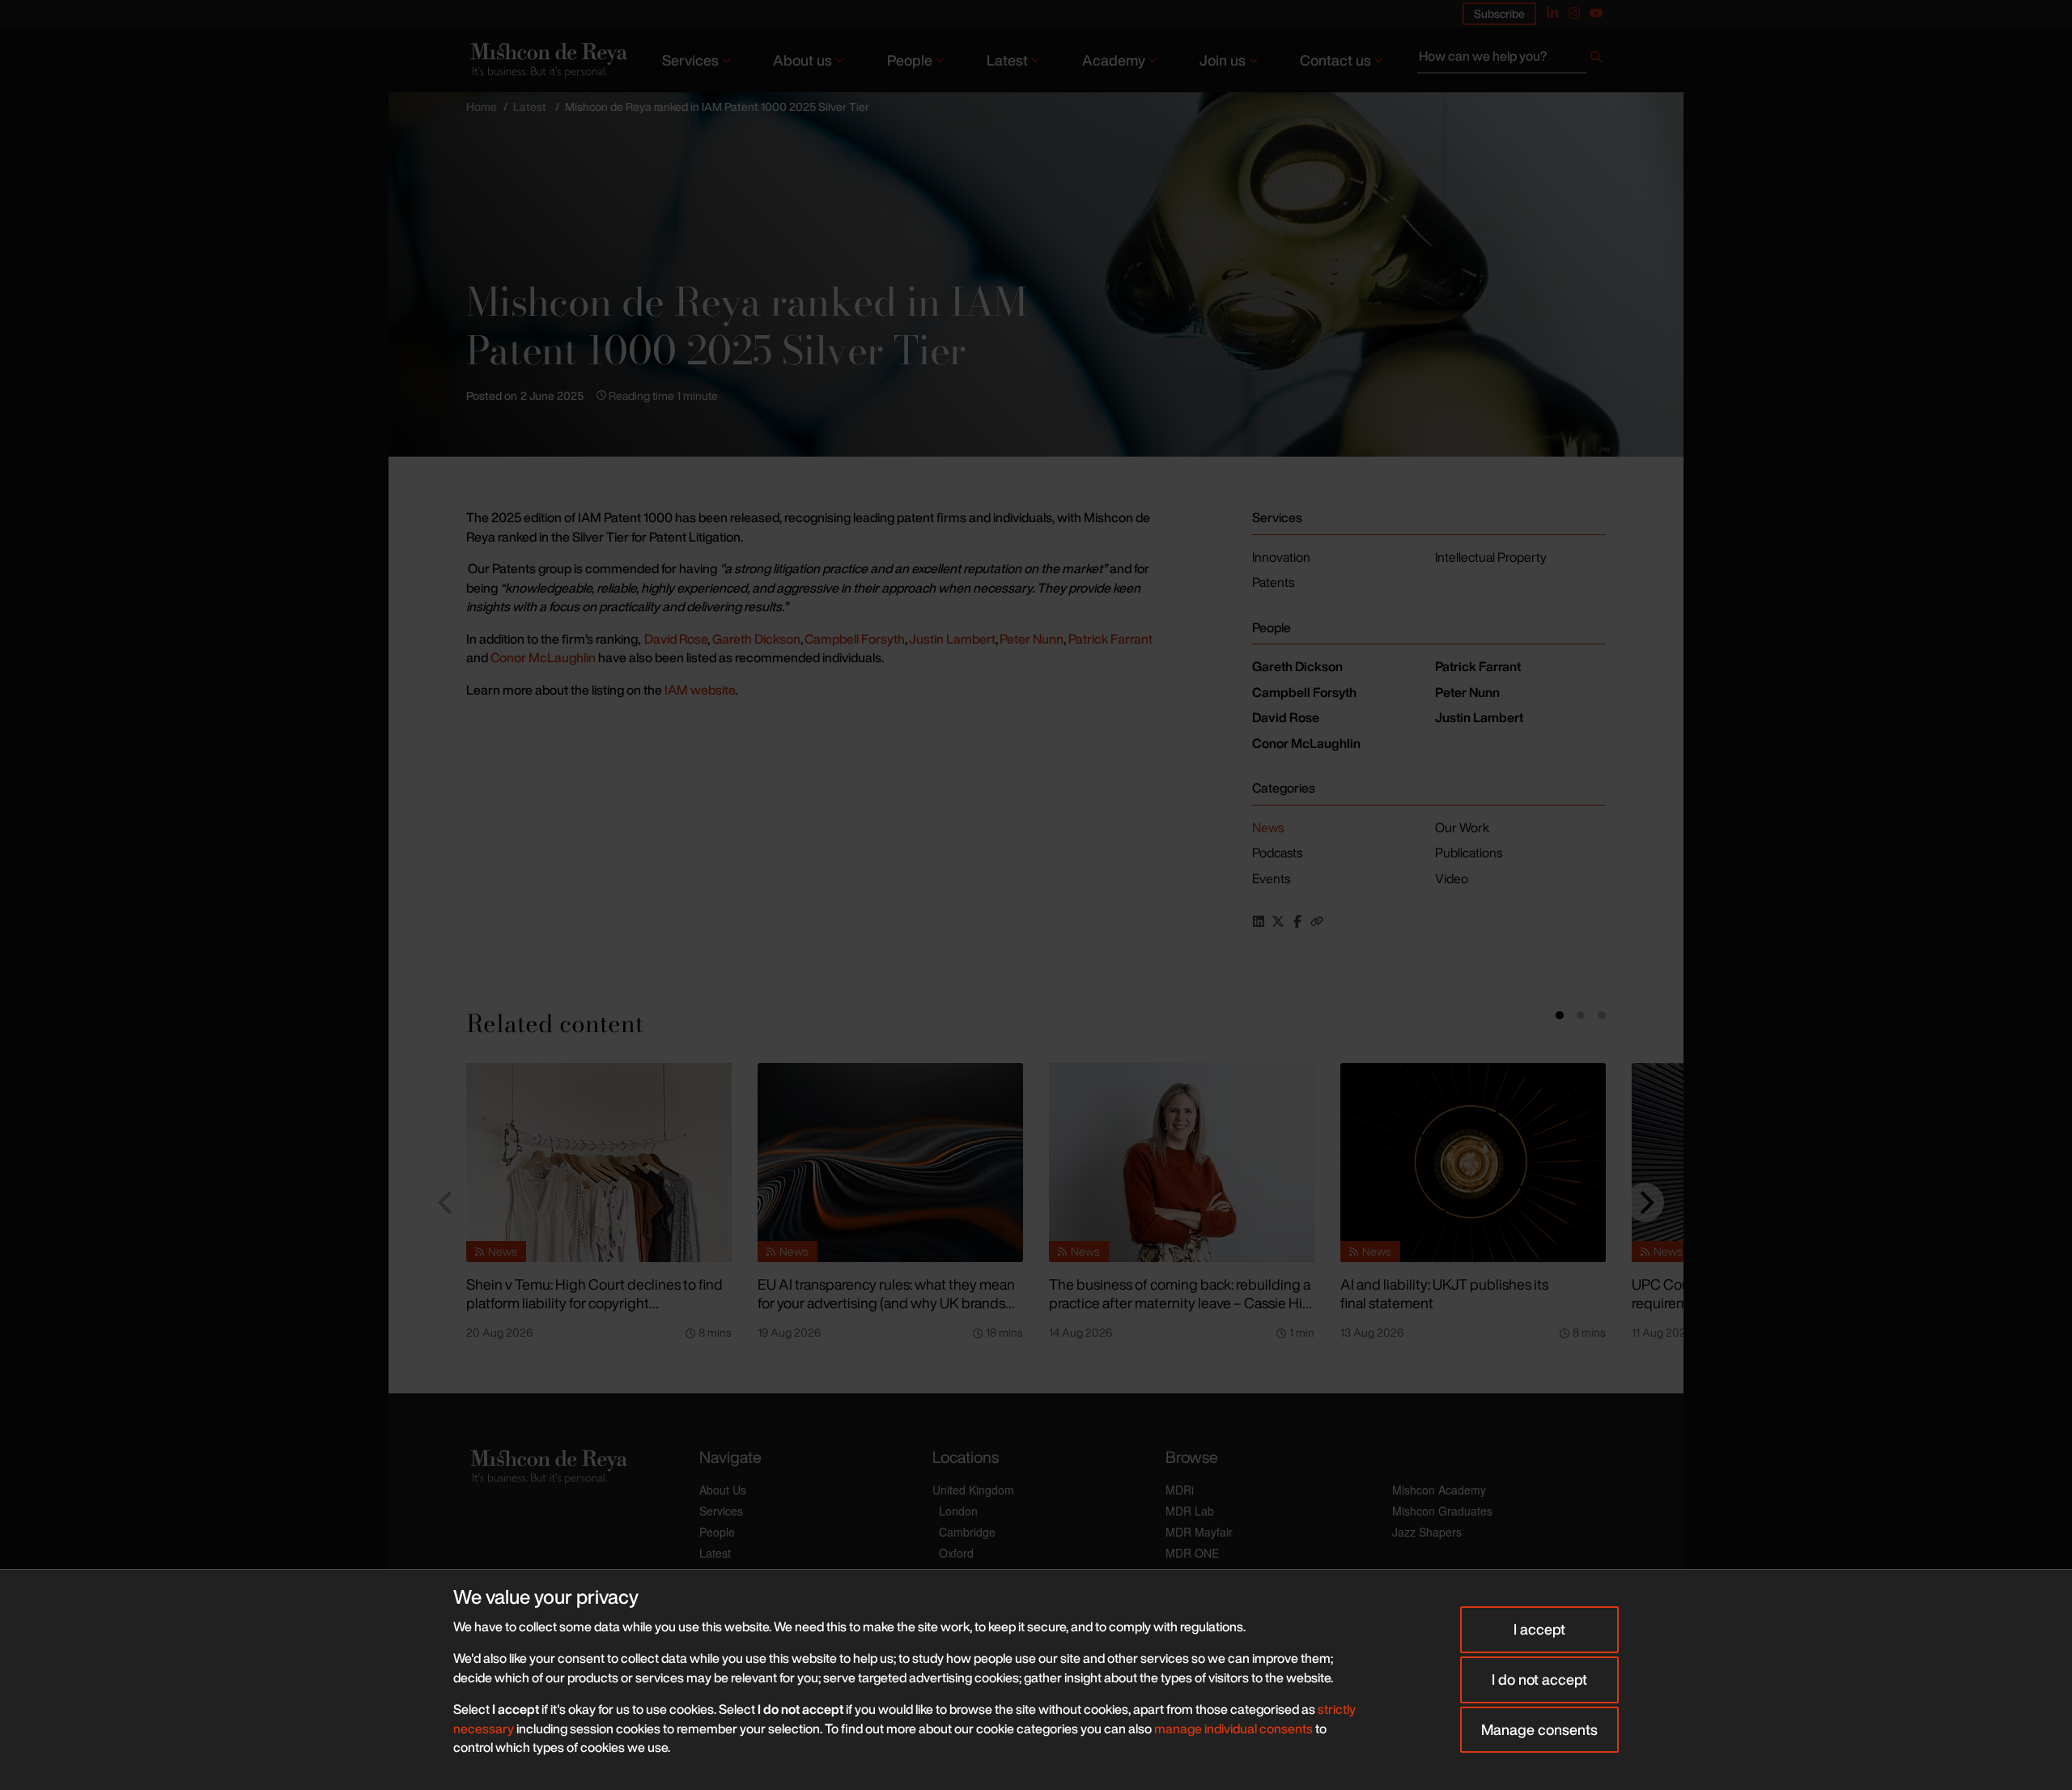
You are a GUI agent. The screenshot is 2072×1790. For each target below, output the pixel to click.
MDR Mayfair (1199, 1532)
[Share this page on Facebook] (1297, 921)
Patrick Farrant (1110, 639)
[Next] (1645, 1202)
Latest (1007, 60)
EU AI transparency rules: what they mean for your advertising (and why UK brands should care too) (886, 1302)
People (910, 60)
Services (690, 60)
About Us (723, 1490)
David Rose (676, 639)
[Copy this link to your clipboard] (1317, 921)
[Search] (1596, 60)
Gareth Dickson (756, 639)
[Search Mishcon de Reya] (1512, 60)
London (958, 1511)
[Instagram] (1574, 13)
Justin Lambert (952, 639)
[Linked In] (1552, 13)
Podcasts (1277, 852)
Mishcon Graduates (1442, 1511)
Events (1271, 878)
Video (1452, 878)
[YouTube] (1596, 13)
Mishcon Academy (1439, 1490)
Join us (1223, 60)
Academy (1114, 60)
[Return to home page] (547, 60)
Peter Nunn (1032, 639)
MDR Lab (1190, 1511)
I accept (1539, 1629)
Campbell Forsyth (855, 639)
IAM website (700, 690)
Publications (1469, 852)
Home (482, 106)
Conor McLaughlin (543, 657)
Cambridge (967, 1532)
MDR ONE (1192, 1553)
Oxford (956, 1553)
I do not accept (1539, 1679)
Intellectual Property (1491, 557)
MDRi (1180, 1490)
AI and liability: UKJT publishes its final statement (1444, 1293)
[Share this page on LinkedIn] (1259, 921)
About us (802, 60)
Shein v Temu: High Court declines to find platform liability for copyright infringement (594, 1302)
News (1268, 827)
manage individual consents (1233, 1728)
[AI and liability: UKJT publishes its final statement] (1473, 1163)
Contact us (1335, 60)
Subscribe (1499, 13)
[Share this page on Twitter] (1278, 921)
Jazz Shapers (1427, 1532)
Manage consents (1539, 1729)
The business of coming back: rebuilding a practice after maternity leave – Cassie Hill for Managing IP (1180, 1302)
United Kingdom (973, 1490)
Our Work (1462, 827)
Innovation (1281, 557)
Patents (1273, 582)
